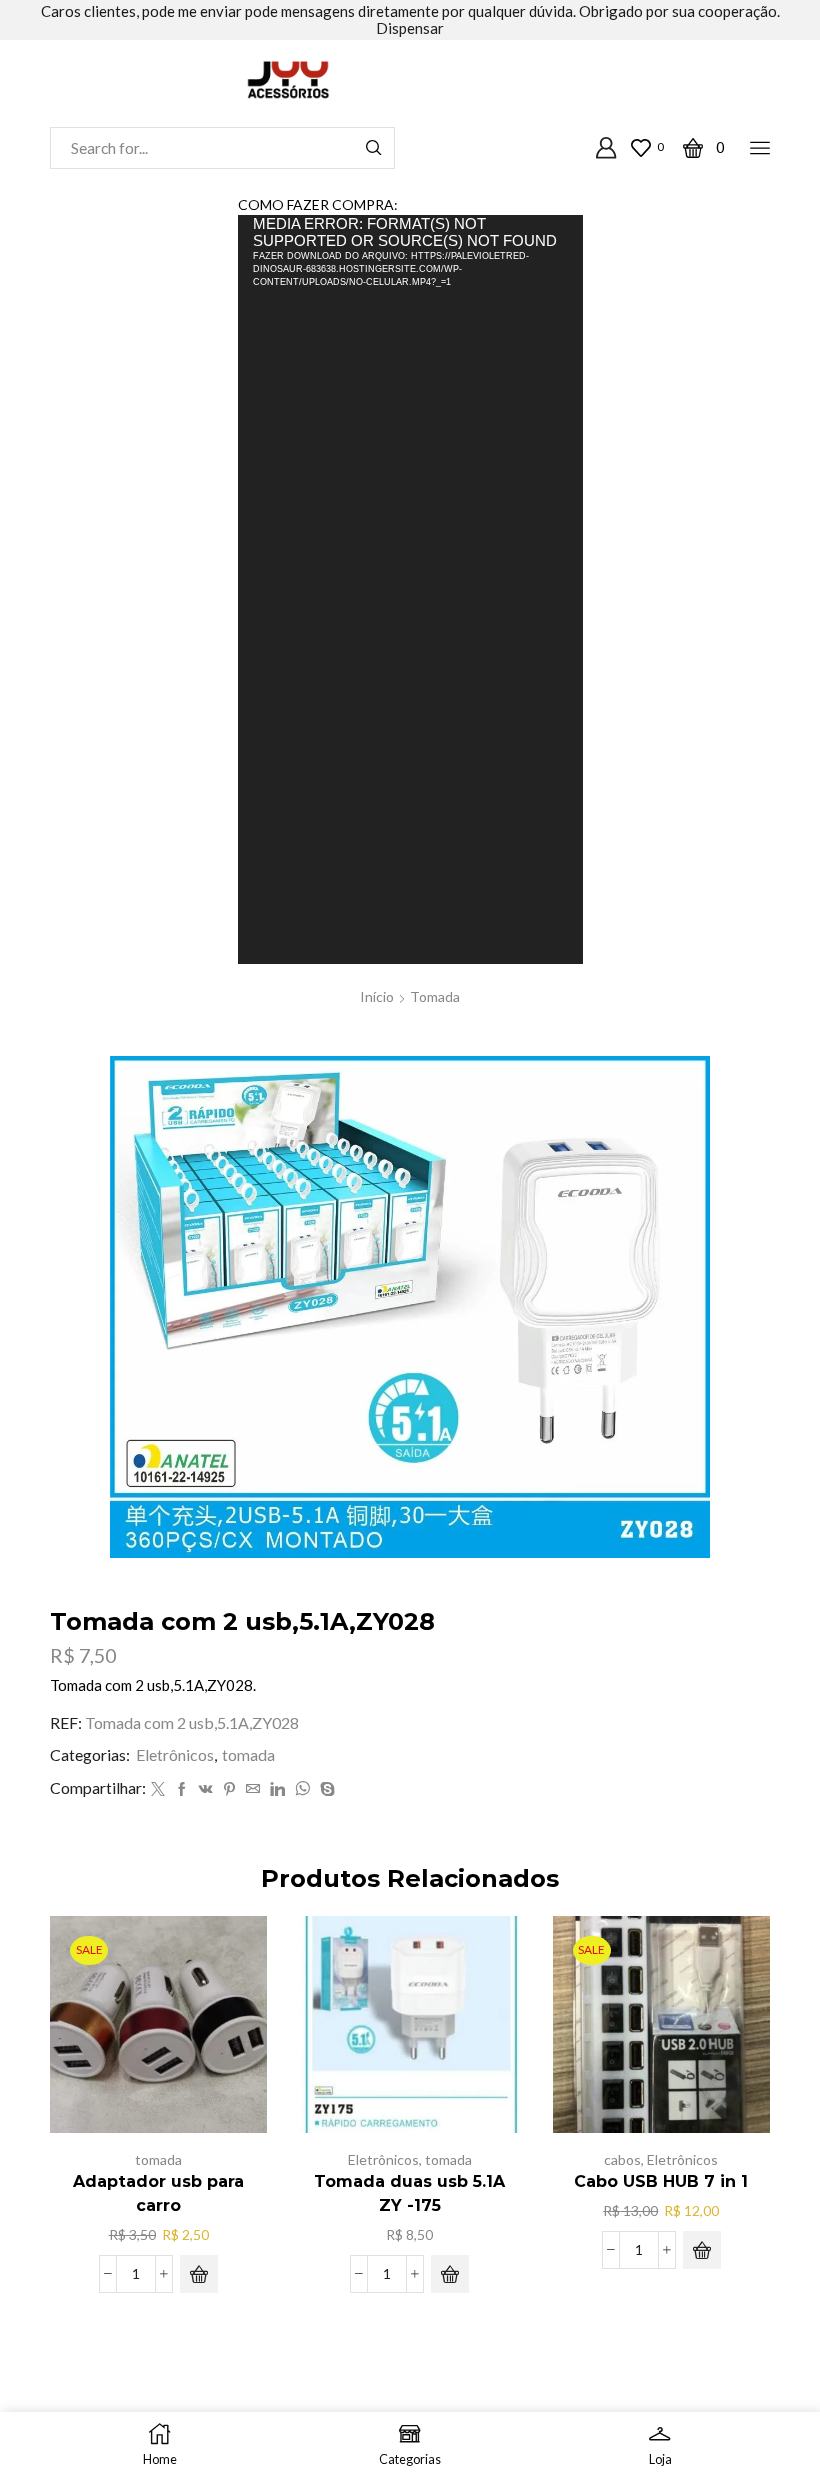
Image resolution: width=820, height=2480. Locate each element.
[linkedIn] (277, 1789)
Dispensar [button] (410, 28)
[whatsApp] (302, 1789)
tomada (435, 996)
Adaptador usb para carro (158, 2193)
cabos (622, 2159)
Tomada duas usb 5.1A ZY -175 (409, 2193)
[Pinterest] (229, 1789)
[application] (410, 589)
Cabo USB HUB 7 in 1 (661, 2181)
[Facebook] (182, 1789)
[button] (199, 2274)
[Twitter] (158, 1789)
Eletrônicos (175, 1754)
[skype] (325, 1789)
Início (377, 996)
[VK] (206, 1789)
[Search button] (374, 148)
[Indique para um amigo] (253, 1789)
